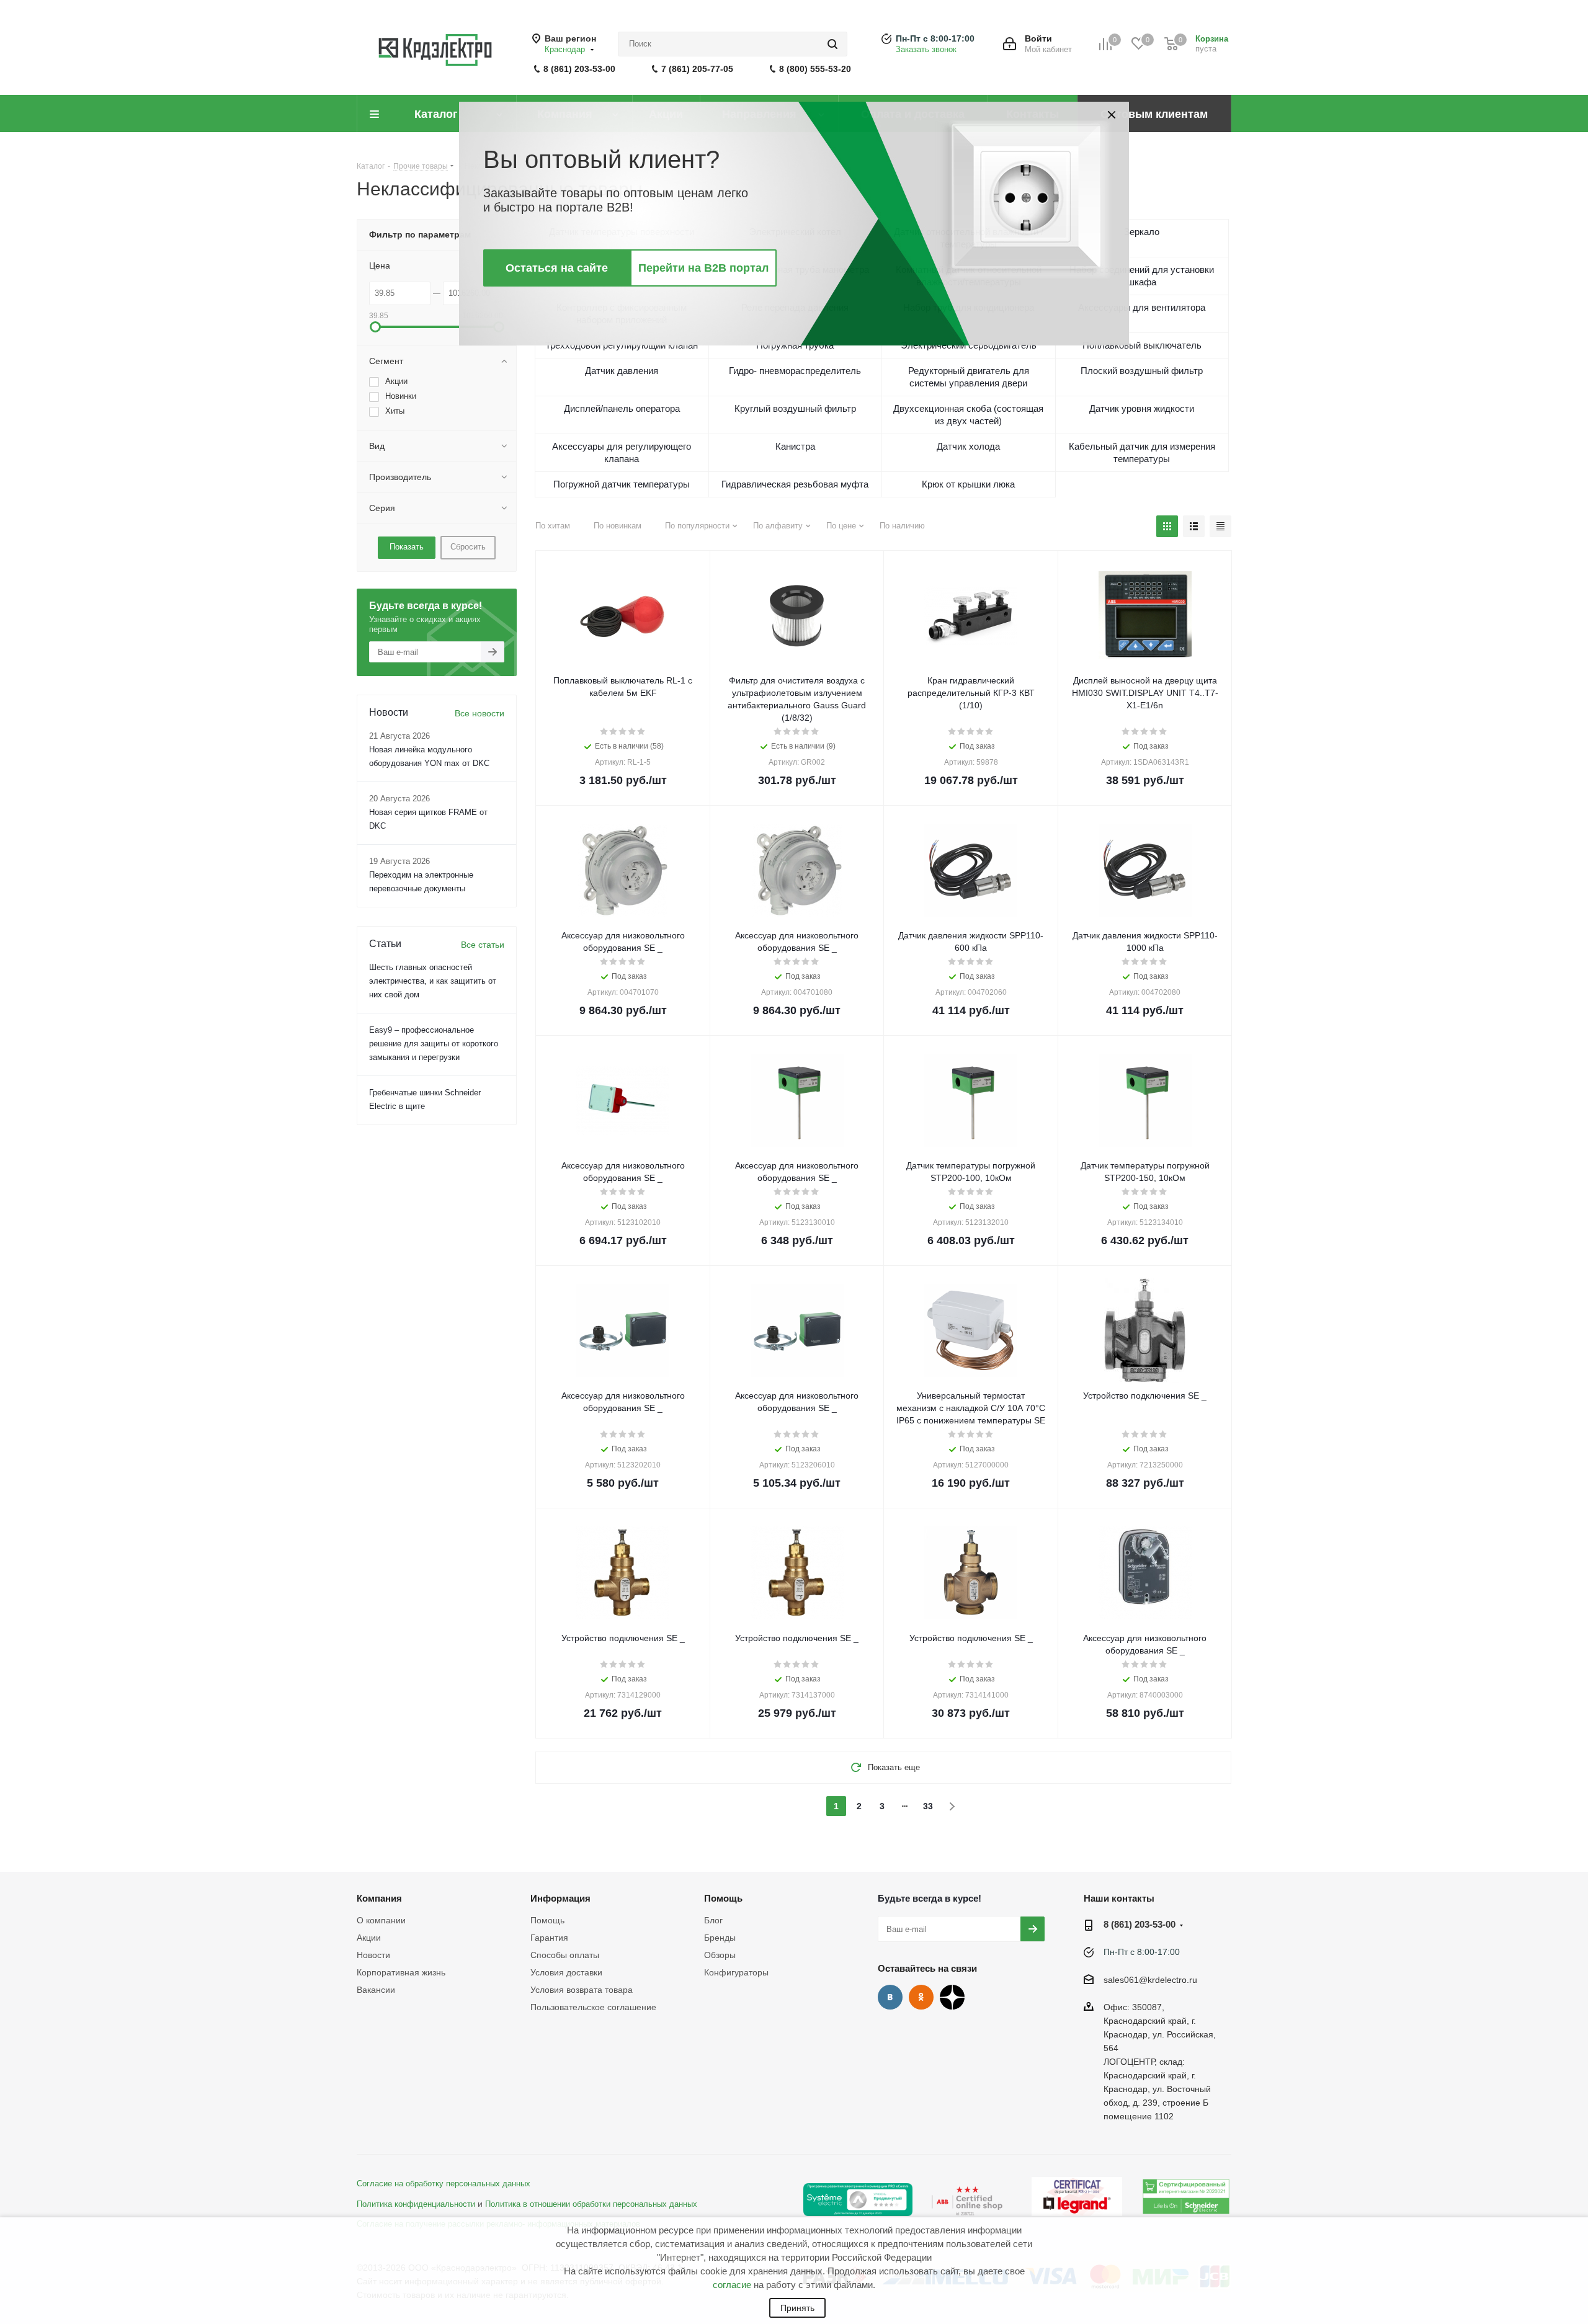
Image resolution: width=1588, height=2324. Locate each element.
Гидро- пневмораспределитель (795, 371)
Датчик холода (968, 446)
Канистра (795, 446)
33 (928, 1806)
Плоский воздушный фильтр (1142, 371)
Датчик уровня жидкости (1142, 408)
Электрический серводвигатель (969, 345)
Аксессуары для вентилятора (1142, 307)
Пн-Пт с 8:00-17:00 (935, 38)
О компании (381, 1920)
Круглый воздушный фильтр (795, 408)
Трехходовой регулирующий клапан (622, 345)
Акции (369, 1938)
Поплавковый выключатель (1142, 345)
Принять (797, 2308)
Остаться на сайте (557, 268)
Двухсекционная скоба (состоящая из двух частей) (968, 415)
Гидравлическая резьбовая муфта (795, 484)
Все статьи (483, 945)
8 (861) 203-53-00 (579, 69)
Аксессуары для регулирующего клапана (622, 452)
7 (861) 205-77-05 (697, 69)
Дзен (952, 1997)
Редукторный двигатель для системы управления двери (969, 377)
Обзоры (720, 1955)
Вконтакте (890, 1997)
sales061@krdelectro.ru (1150, 1980)
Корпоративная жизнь (401, 1972)
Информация (560, 1898)
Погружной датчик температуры (622, 484)
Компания (379, 1898)
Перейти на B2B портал (703, 268)
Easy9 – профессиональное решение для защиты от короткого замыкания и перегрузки (434, 1044)
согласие (732, 2285)
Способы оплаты (565, 1955)
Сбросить (468, 547)
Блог (713, 1920)
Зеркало (1142, 232)
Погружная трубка (795, 345)
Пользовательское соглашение (593, 2007)
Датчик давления (622, 371)
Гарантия (549, 1938)
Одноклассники (921, 1997)
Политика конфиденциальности (416, 2204)
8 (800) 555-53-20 (815, 69)
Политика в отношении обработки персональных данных (591, 2204)
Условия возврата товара (582, 1990)
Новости (373, 1955)
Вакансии (376, 1990)
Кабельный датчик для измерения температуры (1142, 452)
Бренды (720, 1938)
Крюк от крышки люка (968, 484)
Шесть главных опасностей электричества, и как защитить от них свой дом (433, 981)
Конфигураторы (736, 1972)
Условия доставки (566, 1972)
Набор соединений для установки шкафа (1142, 276)
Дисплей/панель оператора (622, 408)
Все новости (480, 713)
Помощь (547, 1920)
